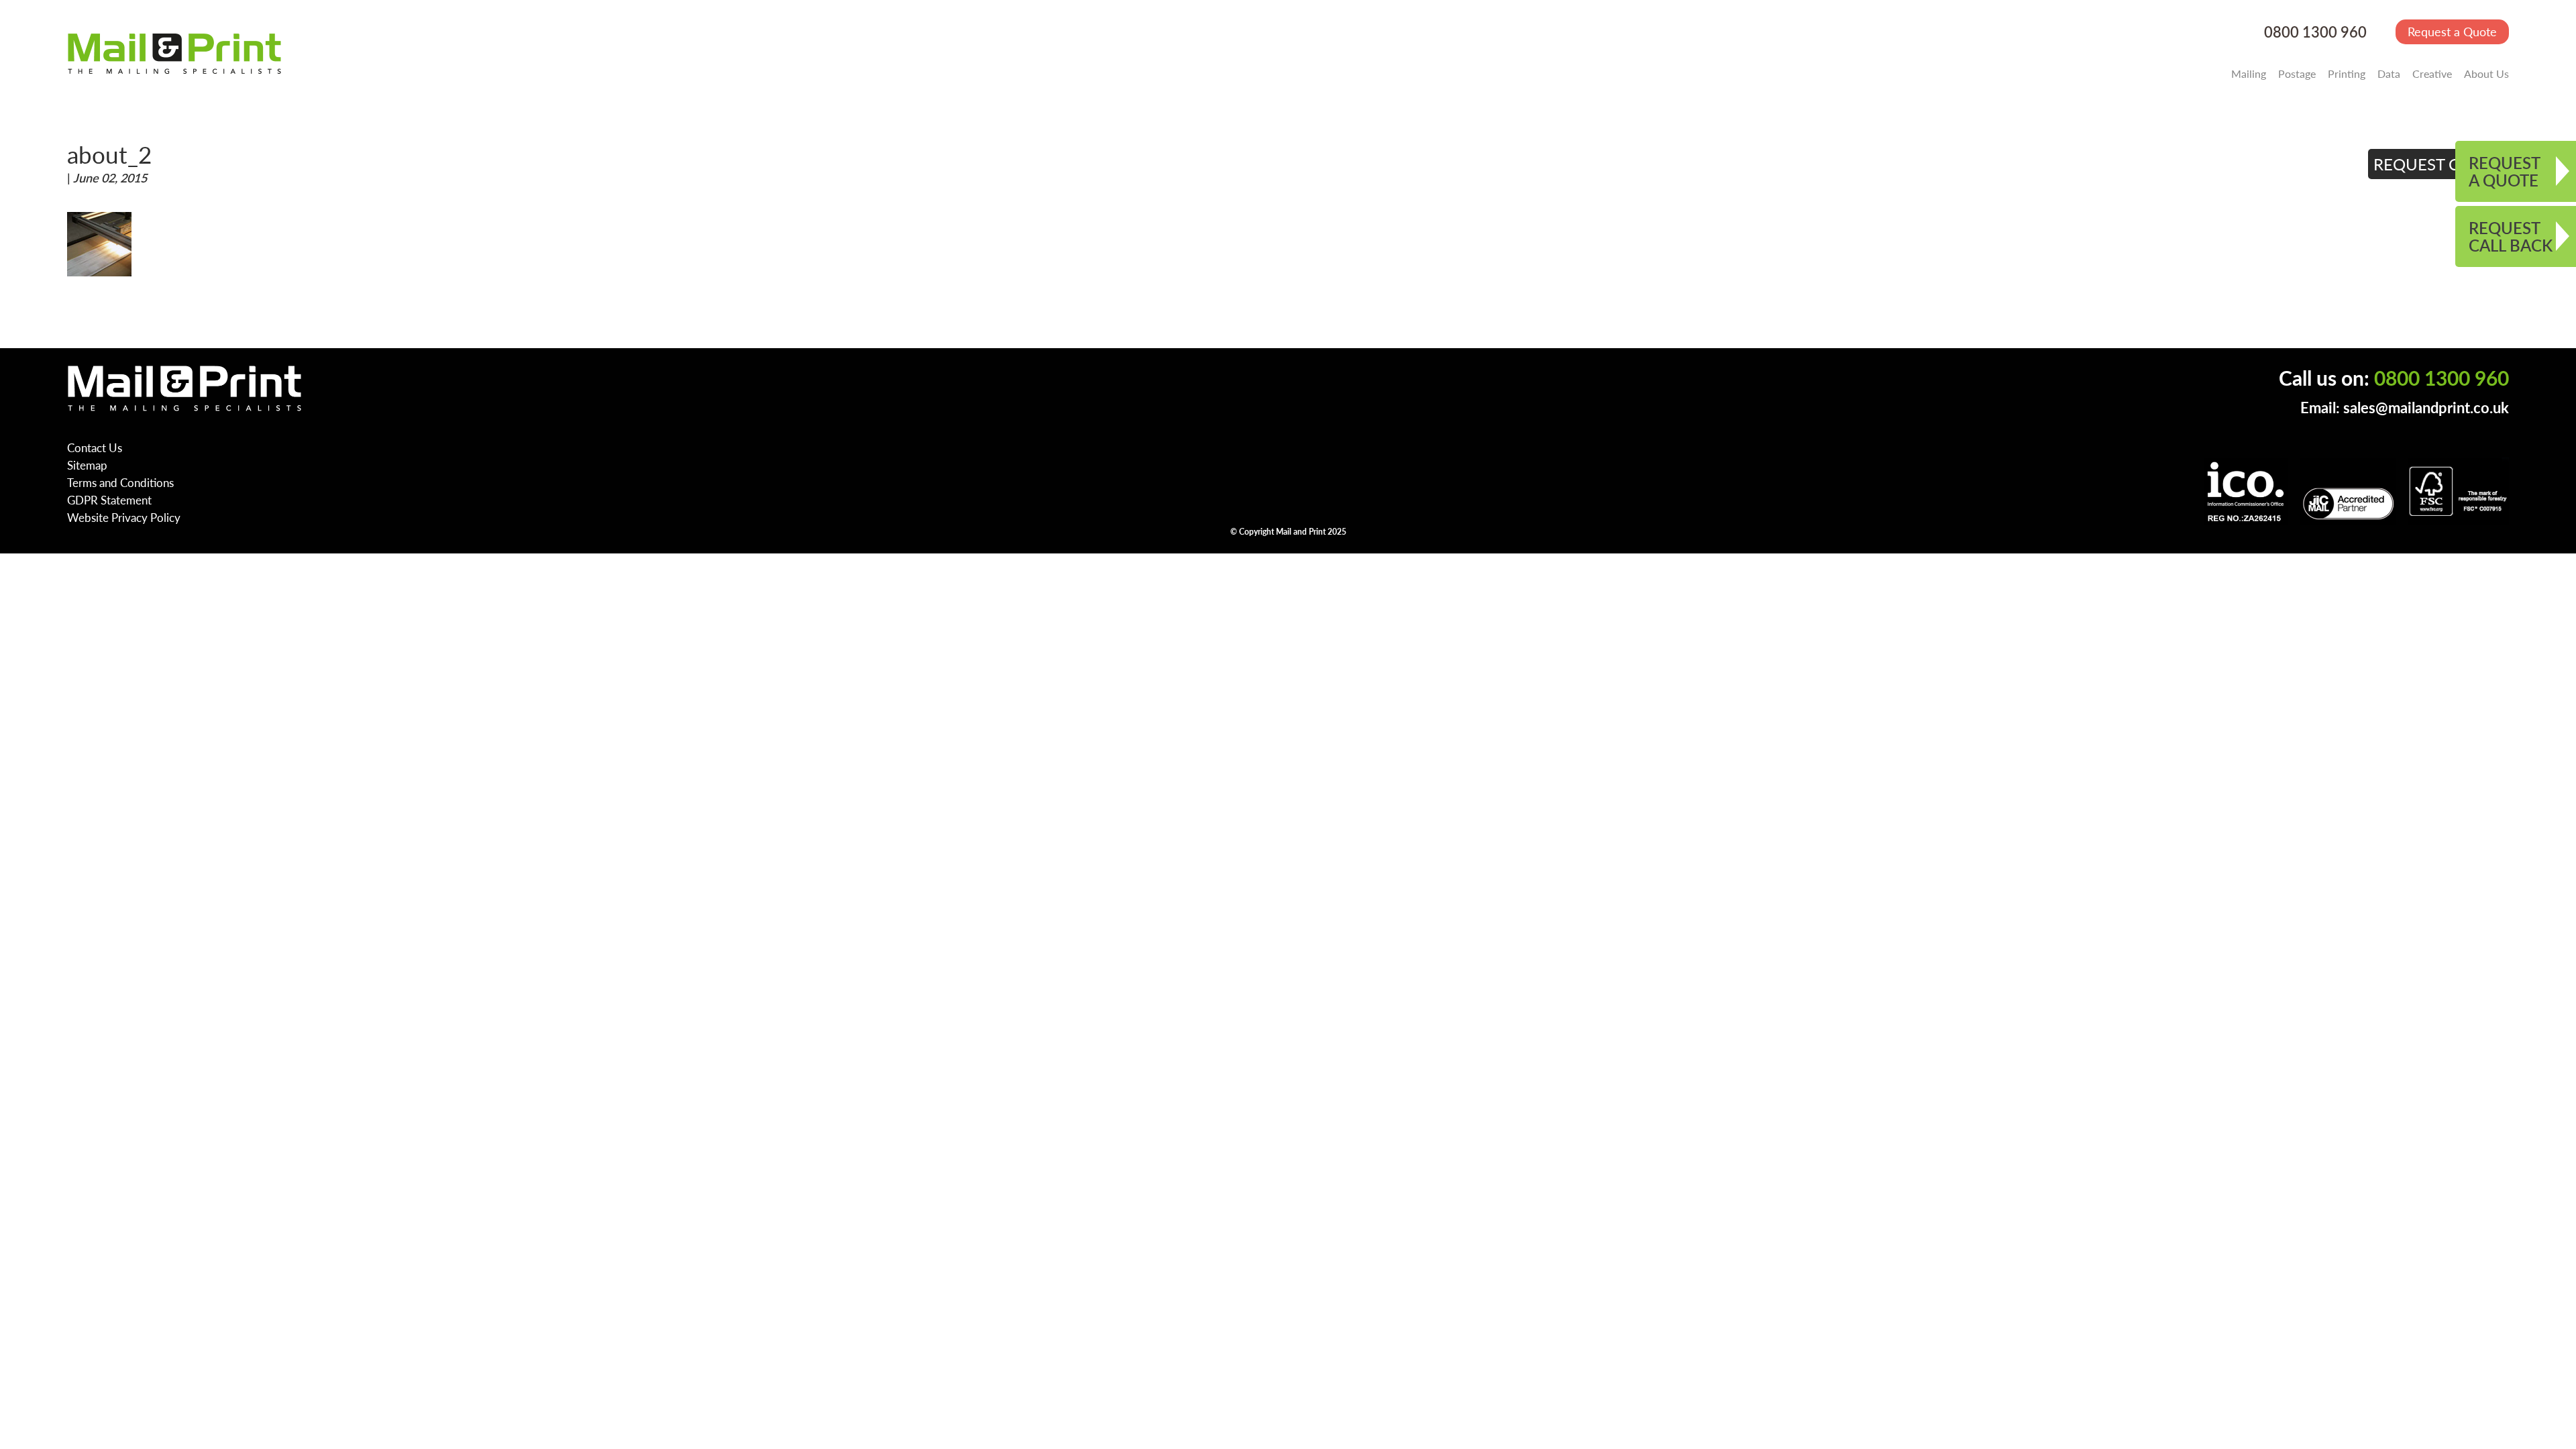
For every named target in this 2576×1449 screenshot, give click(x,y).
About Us (2486, 73)
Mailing (2249, 73)
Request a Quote (2452, 31)
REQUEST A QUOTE (2505, 171)
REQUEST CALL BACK (2511, 236)
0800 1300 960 (2315, 32)
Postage (2297, 73)
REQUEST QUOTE (2439, 164)
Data (2389, 73)
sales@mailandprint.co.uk (2426, 408)
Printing (2347, 73)
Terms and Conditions (120, 482)
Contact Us (95, 447)
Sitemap (87, 465)
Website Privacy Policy (124, 517)
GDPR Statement (109, 500)
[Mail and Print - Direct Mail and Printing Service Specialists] (174, 53)
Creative (2432, 73)
